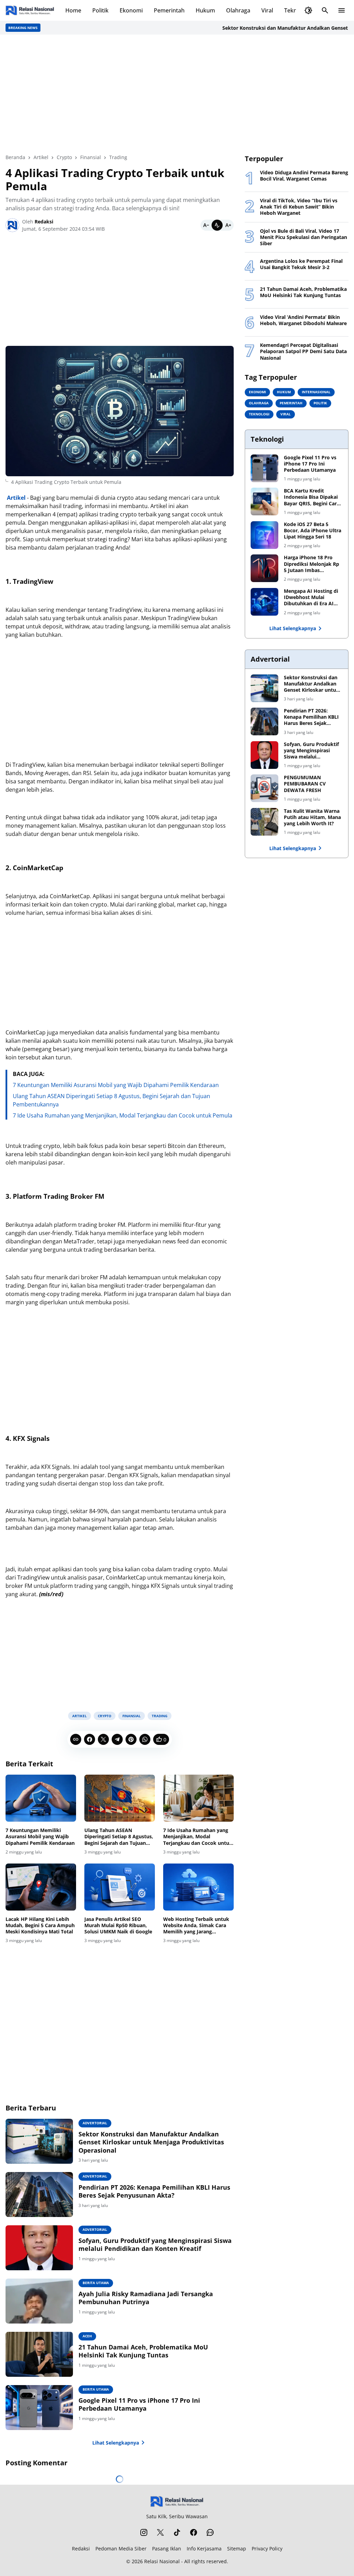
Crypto (105, 1716)
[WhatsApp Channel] (210, 2532)
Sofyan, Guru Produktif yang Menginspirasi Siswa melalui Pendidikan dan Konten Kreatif (155, 2245)
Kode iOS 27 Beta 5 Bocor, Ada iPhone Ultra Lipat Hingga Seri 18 (313, 531)
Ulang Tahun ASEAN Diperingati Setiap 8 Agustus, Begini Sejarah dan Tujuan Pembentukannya (119, 1837)
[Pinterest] (131, 1739)
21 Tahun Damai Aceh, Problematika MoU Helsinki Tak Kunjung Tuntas (143, 2351)
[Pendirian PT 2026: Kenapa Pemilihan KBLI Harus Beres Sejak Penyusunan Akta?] (39, 2195)
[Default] (217, 225)
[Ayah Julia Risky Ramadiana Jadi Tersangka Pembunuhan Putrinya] (39, 2301)
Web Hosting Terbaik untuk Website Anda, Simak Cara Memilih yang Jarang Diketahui (196, 1926)
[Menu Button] (342, 10)
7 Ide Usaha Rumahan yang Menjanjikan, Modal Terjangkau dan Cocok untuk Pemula (123, 1115)
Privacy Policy (267, 2549)
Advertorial (95, 2123)
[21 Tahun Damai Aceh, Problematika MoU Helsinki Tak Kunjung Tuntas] (39, 2354)
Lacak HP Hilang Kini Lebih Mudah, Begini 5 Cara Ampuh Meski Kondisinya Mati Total (40, 1925)
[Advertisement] (177, 94)
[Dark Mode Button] (308, 10)
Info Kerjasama (204, 2549)
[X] (103, 1739)
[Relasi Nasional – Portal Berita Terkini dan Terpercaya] (30, 10)
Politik (100, 10)
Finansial (132, 1716)
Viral (267, 10)
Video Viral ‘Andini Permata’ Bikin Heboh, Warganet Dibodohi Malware (303, 320)
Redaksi (81, 2549)
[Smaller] (206, 225)
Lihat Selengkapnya (116, 2443)
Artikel (80, 1716)
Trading (160, 1716)
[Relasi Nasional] (177, 2501)
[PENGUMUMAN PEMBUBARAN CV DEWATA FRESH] (264, 788)
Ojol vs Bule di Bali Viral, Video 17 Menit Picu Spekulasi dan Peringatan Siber (304, 237)
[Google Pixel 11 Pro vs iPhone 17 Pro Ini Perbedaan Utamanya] (39, 2408)
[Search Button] (325, 10)
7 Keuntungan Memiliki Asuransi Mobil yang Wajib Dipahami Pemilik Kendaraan (116, 1085)
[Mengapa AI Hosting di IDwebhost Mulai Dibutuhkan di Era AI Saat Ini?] (264, 602)
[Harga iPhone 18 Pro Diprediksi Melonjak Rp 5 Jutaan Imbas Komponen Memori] (264, 568)
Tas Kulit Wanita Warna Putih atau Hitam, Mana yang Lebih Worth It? (312, 817)
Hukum (205, 10)
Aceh (87, 2336)
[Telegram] (117, 1739)
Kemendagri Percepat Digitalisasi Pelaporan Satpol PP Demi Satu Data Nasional (303, 351)
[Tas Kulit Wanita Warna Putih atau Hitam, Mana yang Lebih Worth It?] (264, 822)
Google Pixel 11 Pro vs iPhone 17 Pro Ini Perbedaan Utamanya (139, 2404)
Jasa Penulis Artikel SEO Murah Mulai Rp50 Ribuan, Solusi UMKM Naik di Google (118, 1925)
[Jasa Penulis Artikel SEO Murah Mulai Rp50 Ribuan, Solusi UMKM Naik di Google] (120, 1887)
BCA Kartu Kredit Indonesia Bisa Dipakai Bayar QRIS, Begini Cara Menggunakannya (312, 497)
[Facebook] (90, 1739)
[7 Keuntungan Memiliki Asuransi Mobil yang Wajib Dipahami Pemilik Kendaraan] (41, 1798)
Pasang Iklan (167, 2549)
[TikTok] (177, 2532)
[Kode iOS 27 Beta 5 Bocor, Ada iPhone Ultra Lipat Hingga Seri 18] (264, 535)
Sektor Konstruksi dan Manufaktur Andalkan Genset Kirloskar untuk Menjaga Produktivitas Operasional (151, 2142)
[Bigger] (228, 225)
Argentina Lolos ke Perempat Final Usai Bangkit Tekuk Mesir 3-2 (301, 264)
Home (73, 10)
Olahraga (238, 10)
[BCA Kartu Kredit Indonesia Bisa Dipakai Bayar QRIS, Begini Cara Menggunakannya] (264, 502)
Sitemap (237, 2549)
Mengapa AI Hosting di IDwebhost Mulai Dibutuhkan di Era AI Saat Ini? (311, 597)
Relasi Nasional (162, 2561)
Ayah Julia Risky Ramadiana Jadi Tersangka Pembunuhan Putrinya (146, 2298)
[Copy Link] (76, 1739)
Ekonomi (131, 10)
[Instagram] (144, 2532)
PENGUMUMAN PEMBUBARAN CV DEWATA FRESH (305, 784)
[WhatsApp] (145, 1739)
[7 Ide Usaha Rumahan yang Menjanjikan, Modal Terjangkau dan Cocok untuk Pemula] (198, 1798)
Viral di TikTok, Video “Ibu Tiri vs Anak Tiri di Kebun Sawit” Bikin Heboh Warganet (299, 207)
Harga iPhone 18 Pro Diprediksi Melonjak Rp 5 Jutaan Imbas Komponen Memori (311, 564)
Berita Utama (96, 2283)
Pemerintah (169, 10)
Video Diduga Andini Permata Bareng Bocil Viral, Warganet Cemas (304, 176)
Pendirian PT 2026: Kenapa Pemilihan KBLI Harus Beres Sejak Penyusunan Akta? (154, 2191)
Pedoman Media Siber (121, 2549)
